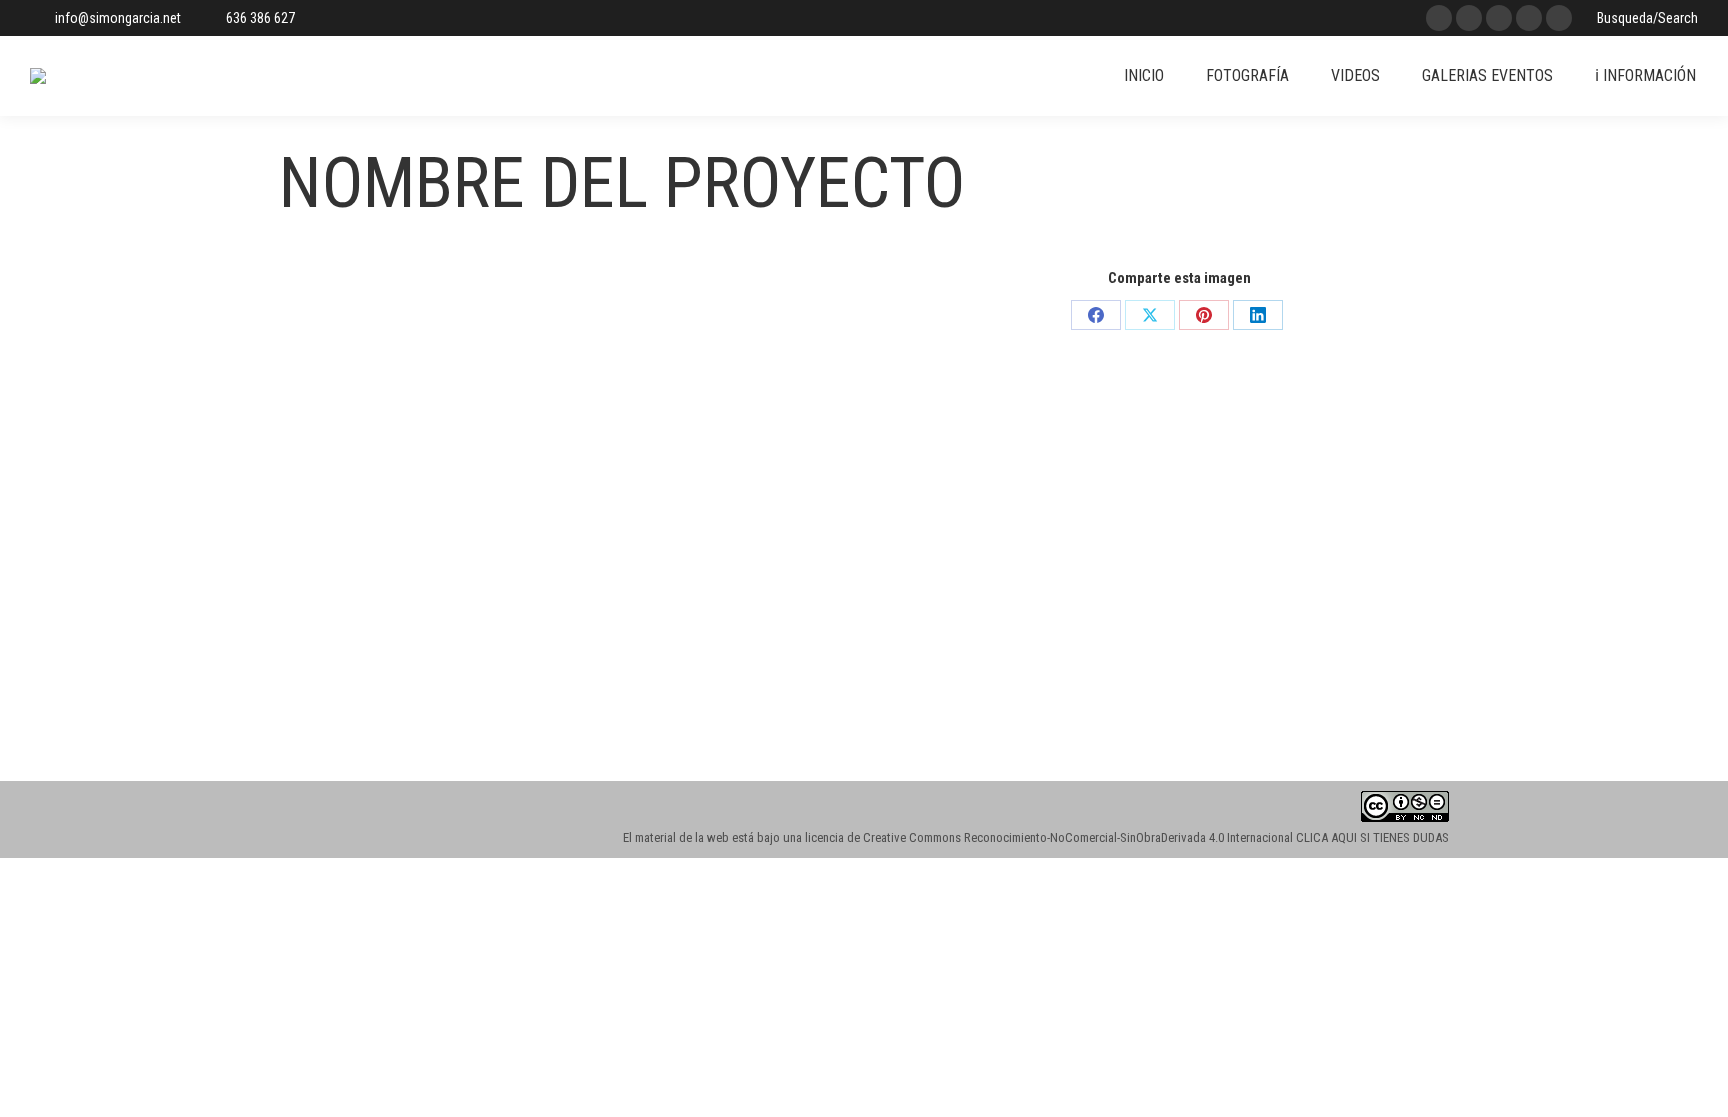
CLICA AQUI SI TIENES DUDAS (1372, 837)
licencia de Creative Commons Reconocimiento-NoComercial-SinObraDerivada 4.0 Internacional (1049, 837)
